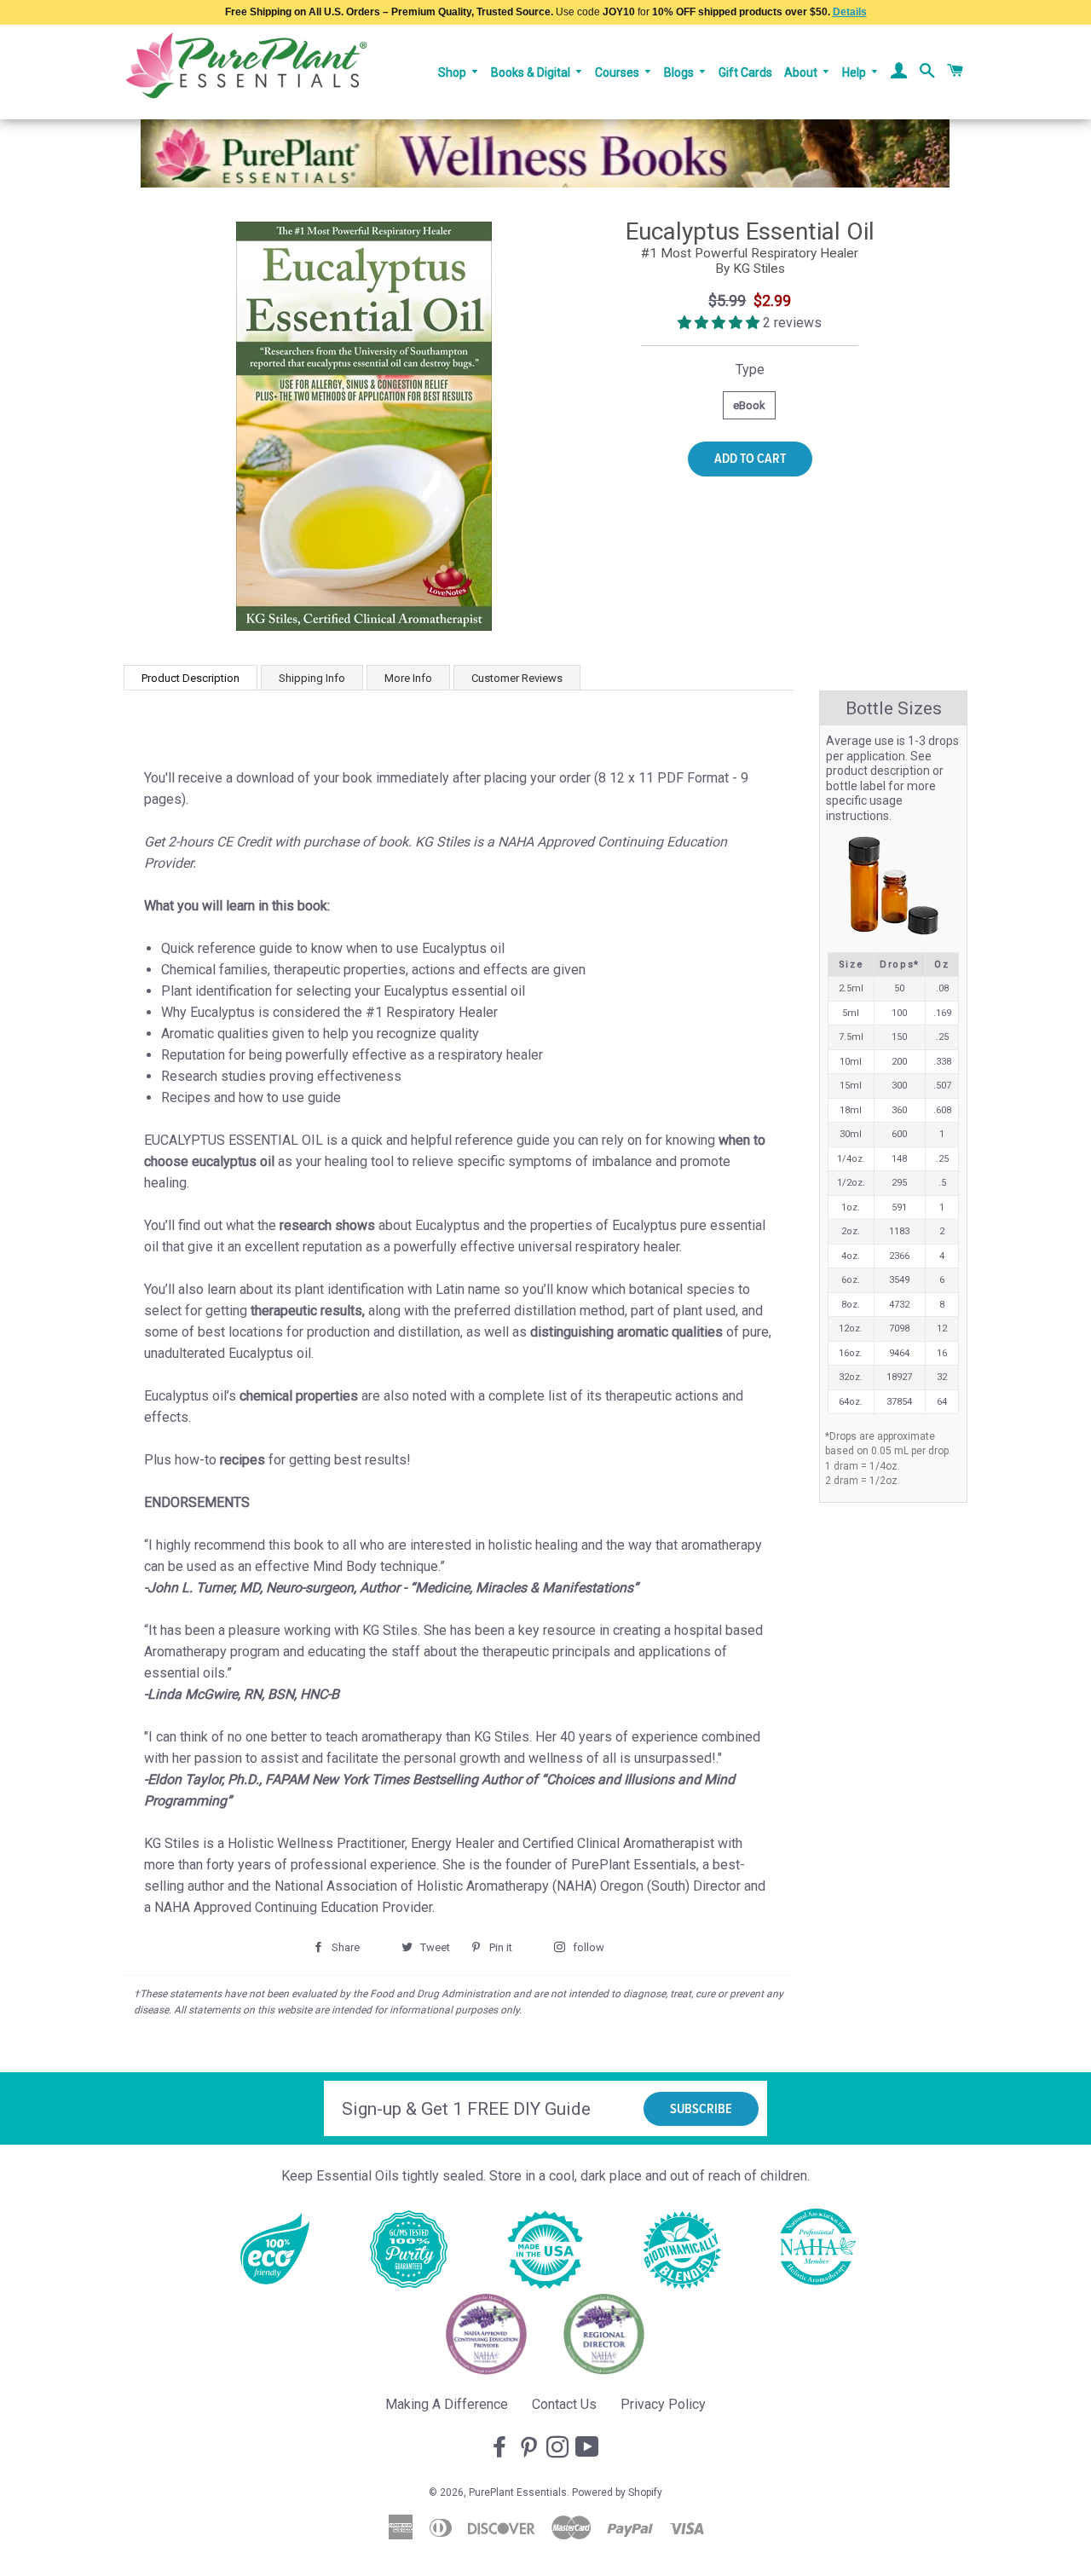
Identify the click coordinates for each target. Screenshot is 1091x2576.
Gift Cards (745, 72)
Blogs (680, 72)
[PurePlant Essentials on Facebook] (501, 2448)
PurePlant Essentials (518, 2492)
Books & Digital (532, 72)
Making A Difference (447, 2404)
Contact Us (564, 2404)
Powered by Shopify (617, 2492)
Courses (618, 72)
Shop (453, 72)
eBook (749, 405)
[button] (720, 323)
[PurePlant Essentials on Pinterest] (530, 2448)
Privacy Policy (663, 2404)
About (802, 72)
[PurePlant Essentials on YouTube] (589, 2448)
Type (750, 370)
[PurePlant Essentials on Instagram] (559, 2448)
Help (855, 72)
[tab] (190, 677)
